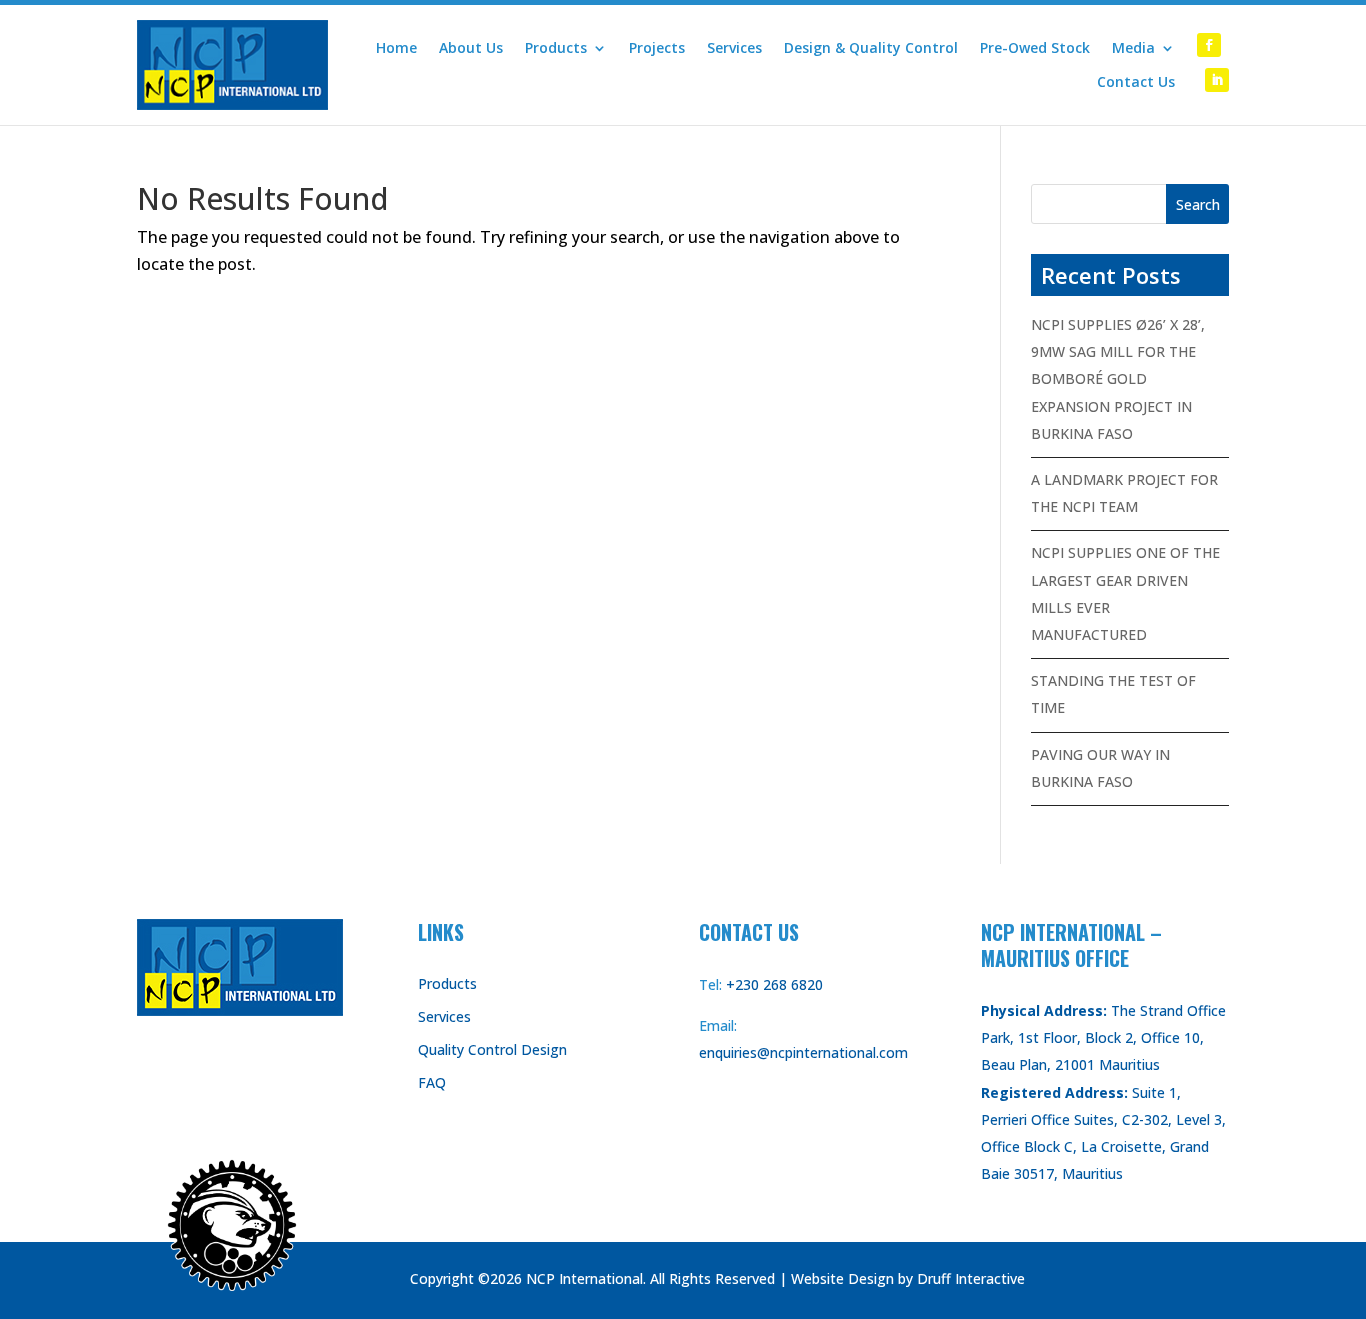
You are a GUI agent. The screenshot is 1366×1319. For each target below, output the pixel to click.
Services (734, 48)
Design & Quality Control (871, 48)
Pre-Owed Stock (1035, 48)
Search (1198, 204)
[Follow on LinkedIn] (1217, 80)
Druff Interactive (971, 1278)
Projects (657, 48)
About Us (471, 48)
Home (396, 48)
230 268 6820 (779, 984)
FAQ (432, 1082)
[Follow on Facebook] (1209, 45)
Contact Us (1136, 82)
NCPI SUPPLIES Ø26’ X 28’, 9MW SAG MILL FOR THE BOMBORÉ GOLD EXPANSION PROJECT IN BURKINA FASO (1118, 379)
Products (556, 48)
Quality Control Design (492, 1049)
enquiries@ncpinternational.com (803, 1052)
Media (1133, 48)
